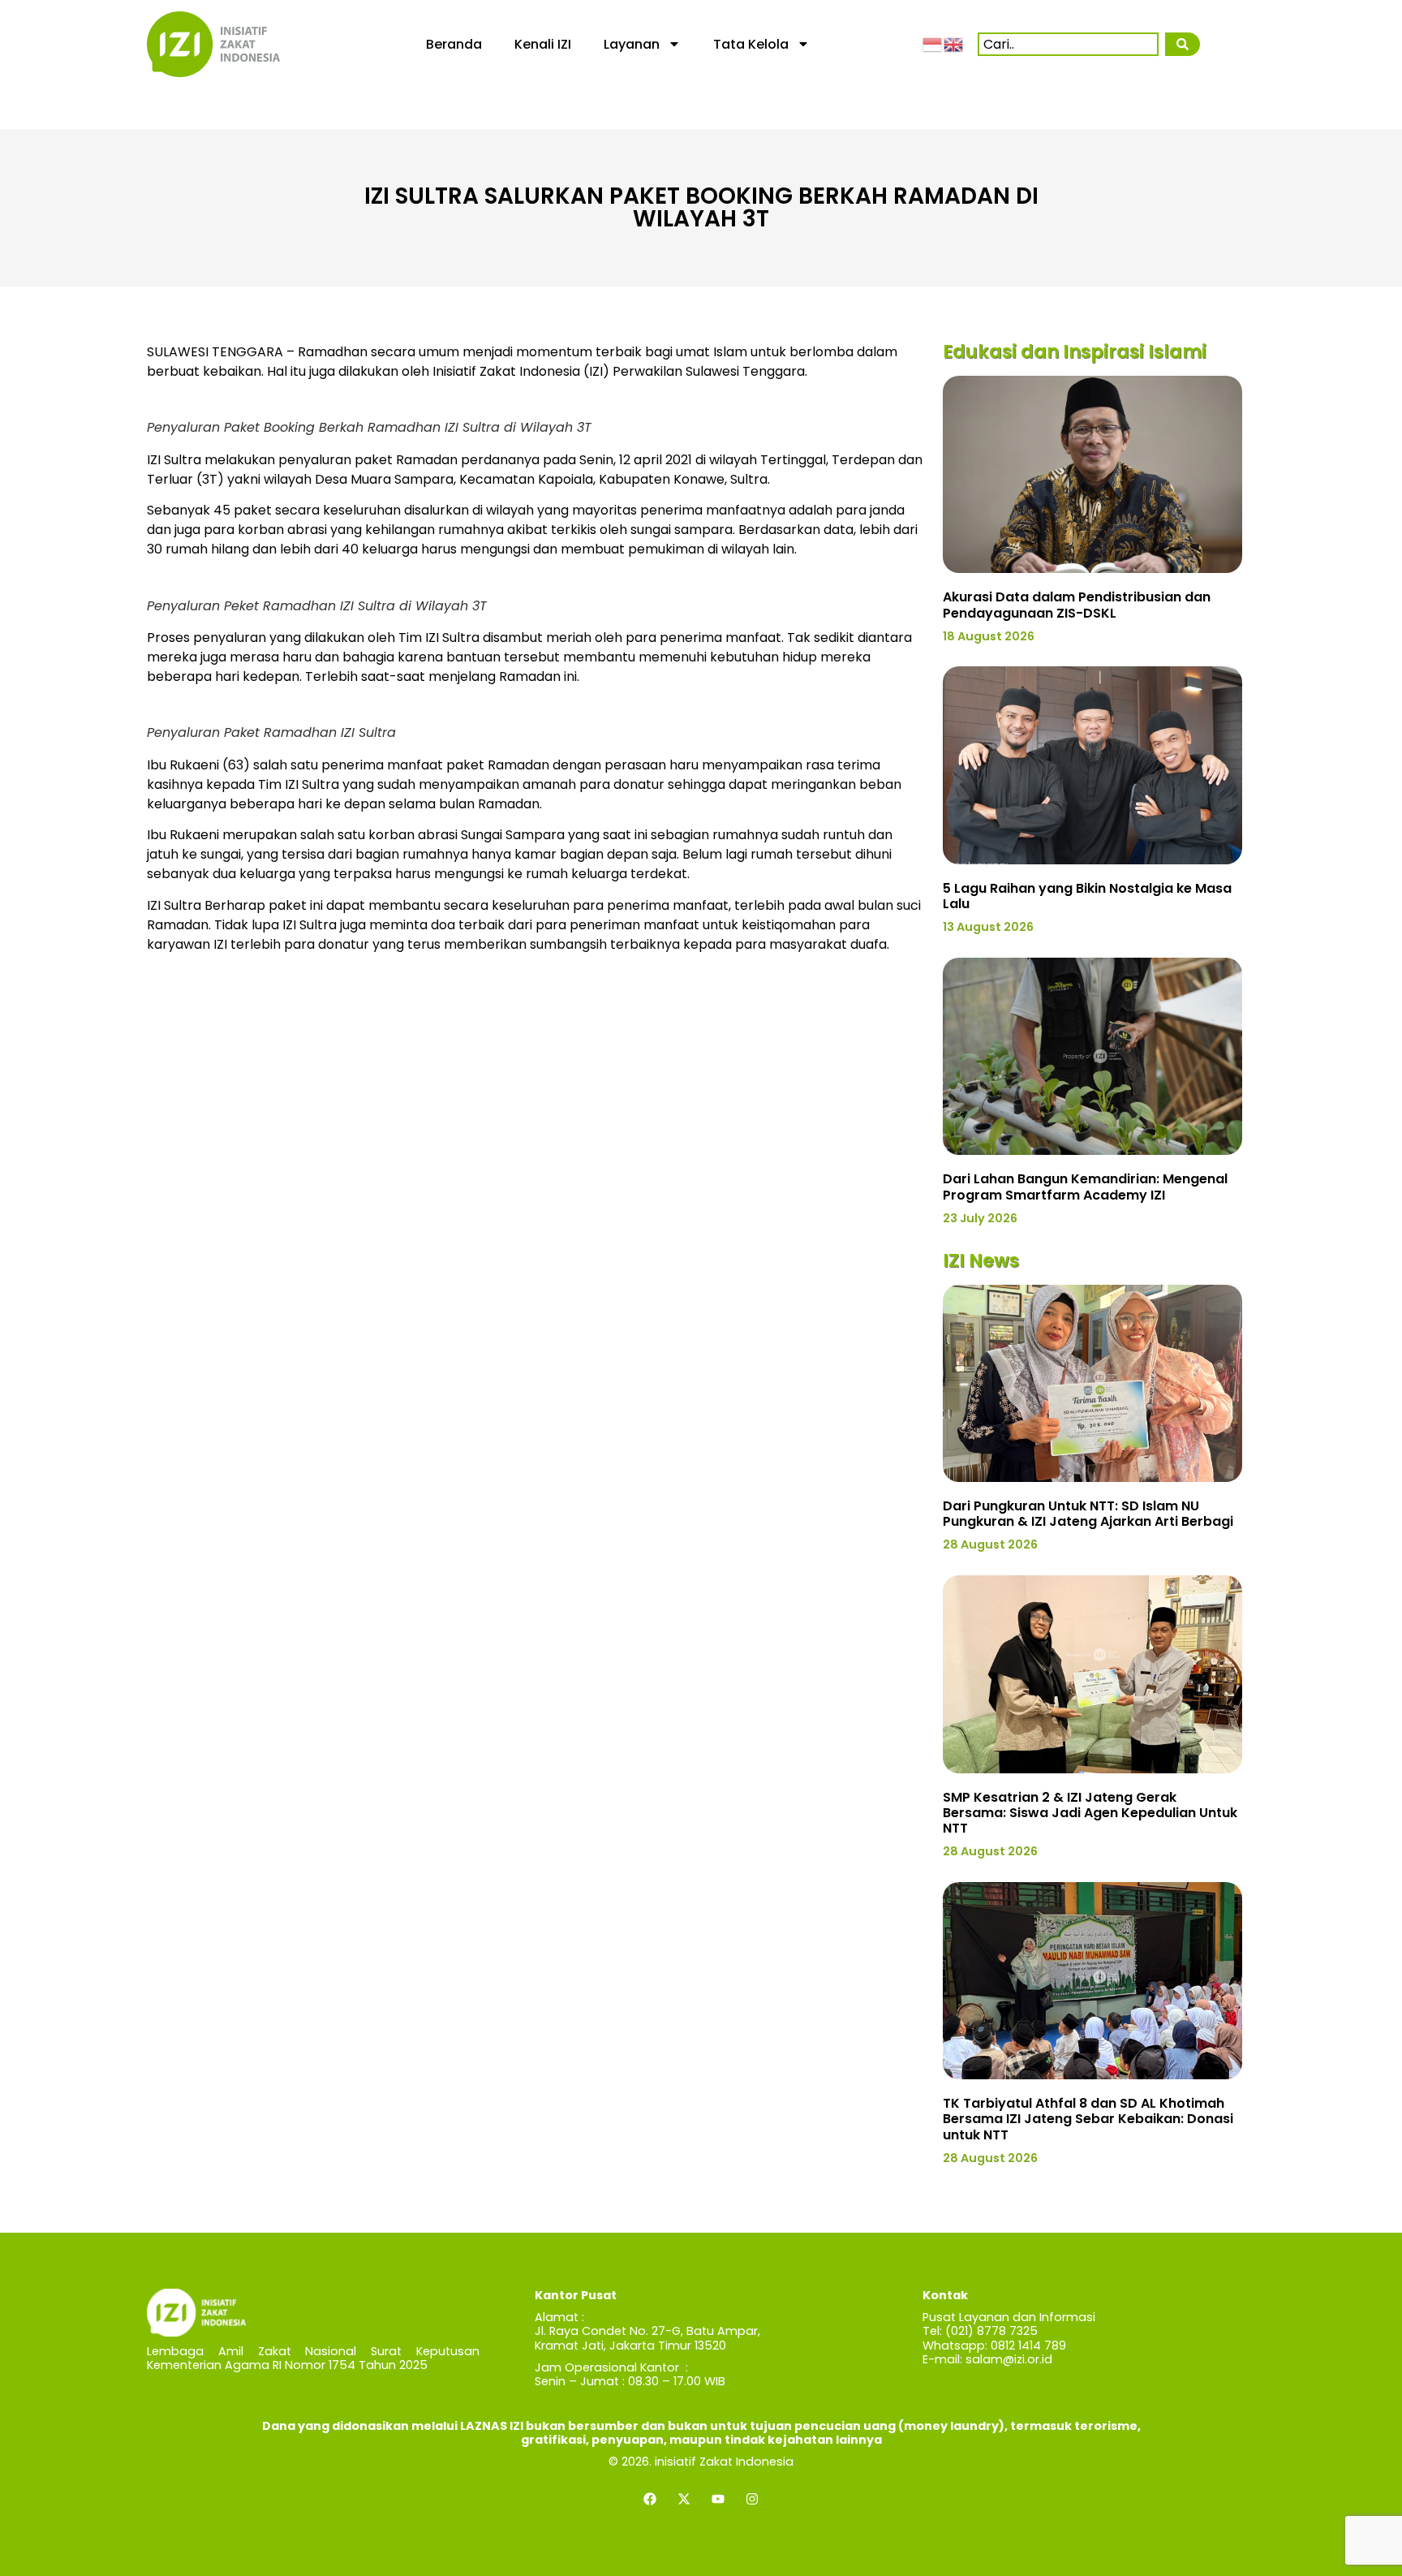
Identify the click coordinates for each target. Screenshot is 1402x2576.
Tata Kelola (751, 44)
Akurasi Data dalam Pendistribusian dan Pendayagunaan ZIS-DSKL (1077, 605)
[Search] (1182, 44)
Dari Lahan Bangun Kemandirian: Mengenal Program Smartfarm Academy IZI (1085, 1187)
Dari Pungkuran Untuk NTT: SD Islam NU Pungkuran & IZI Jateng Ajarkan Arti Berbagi (1088, 1514)
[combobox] (1068, 44)
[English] (954, 44)
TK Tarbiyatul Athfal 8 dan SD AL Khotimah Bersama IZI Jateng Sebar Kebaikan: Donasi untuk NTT (1088, 2119)
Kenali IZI (543, 44)
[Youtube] (718, 2499)
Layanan (632, 44)
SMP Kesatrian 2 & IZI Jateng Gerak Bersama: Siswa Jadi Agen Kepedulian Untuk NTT (1090, 1813)
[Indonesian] (933, 44)
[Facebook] (650, 2499)
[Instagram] (752, 2499)
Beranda (454, 44)
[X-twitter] (684, 2499)
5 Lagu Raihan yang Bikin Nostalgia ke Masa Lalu (1087, 896)
